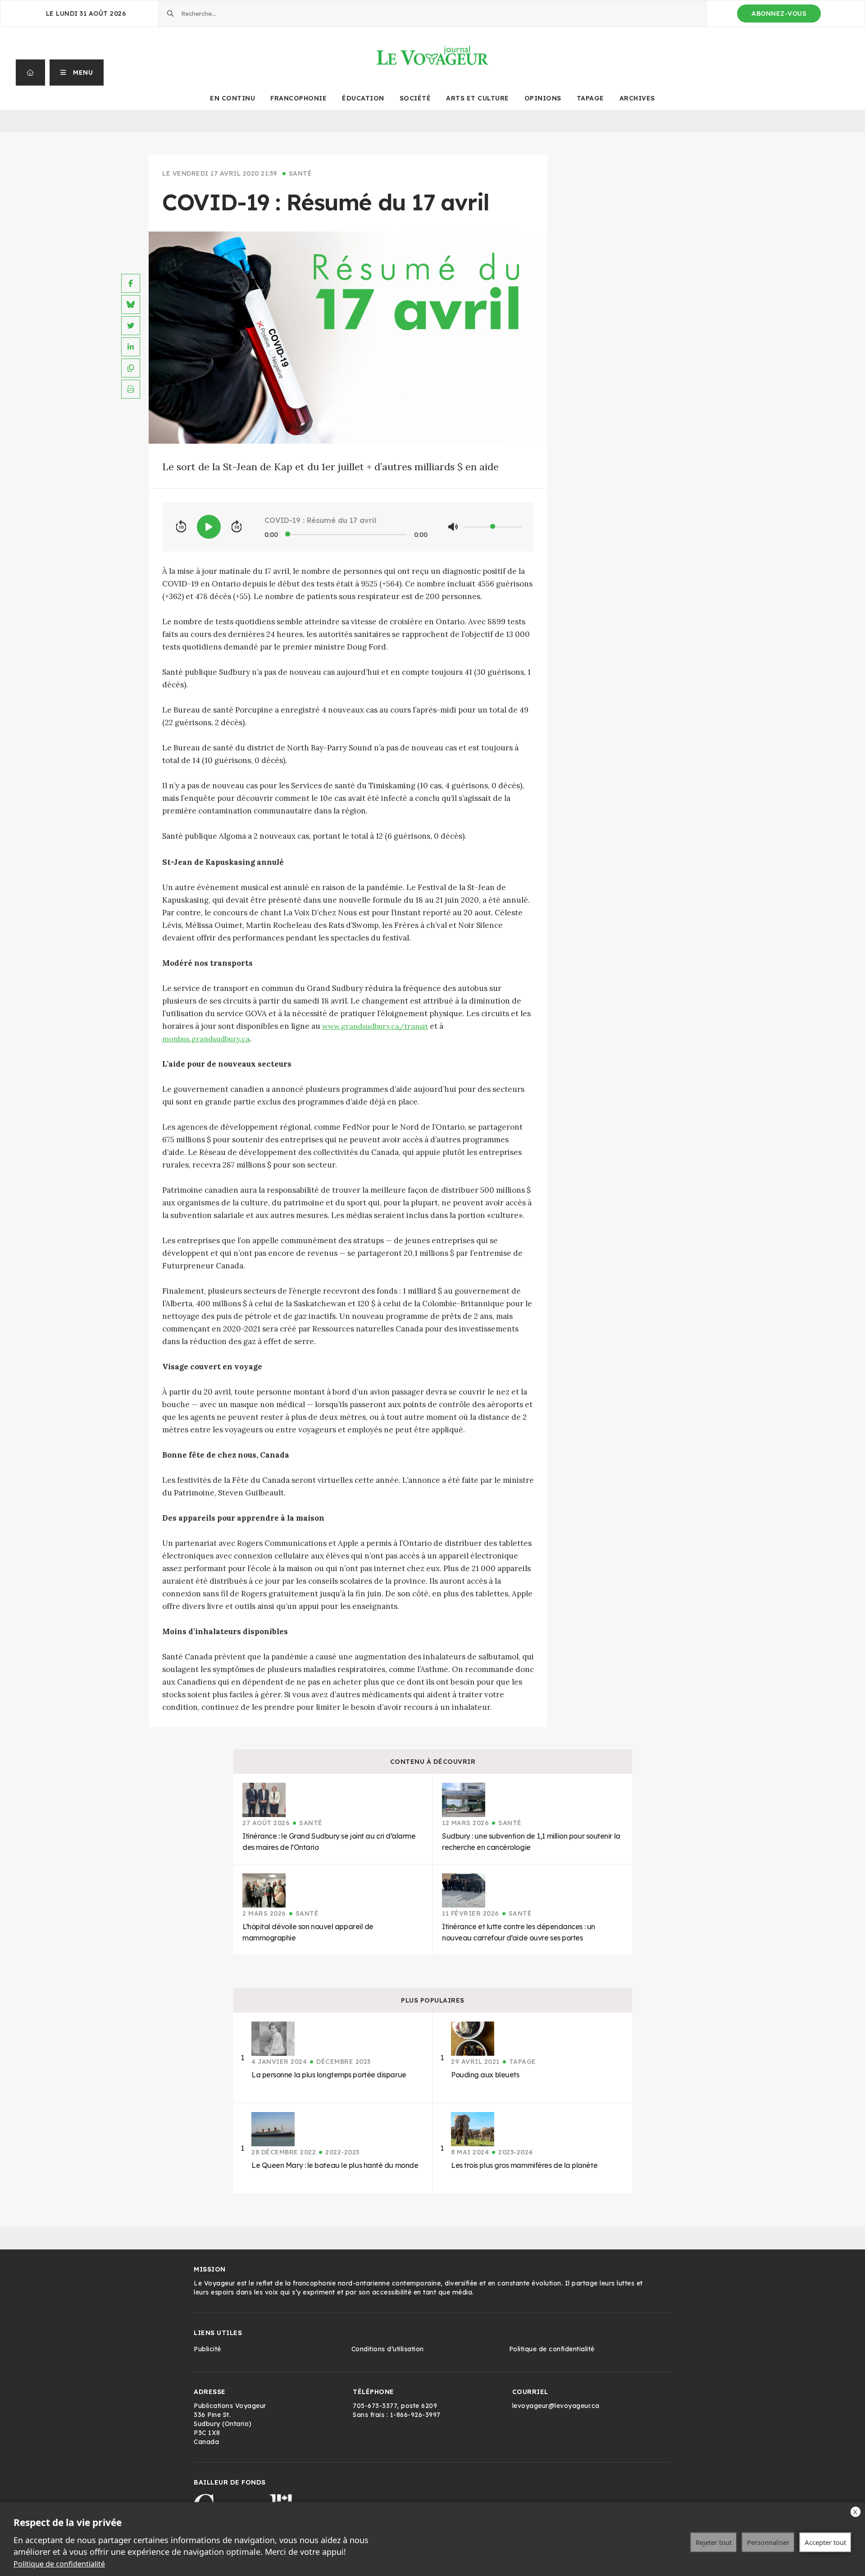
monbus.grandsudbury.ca (206, 1039)
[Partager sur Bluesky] (131, 304)
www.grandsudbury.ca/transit (375, 1026)
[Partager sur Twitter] (131, 326)
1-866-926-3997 (415, 2415)
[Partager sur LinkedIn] (131, 347)
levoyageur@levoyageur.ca (556, 2406)
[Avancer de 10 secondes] (237, 527)
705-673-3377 (375, 2406)
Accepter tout (825, 2542)
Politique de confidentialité (59, 2564)
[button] (77, 73)
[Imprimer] (131, 389)
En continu (232, 98)
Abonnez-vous (779, 14)
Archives (637, 98)
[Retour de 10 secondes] (181, 527)
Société (415, 98)
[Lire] (209, 527)
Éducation (363, 98)
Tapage (590, 98)
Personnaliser (768, 2542)
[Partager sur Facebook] (131, 283)
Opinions (543, 98)
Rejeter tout (714, 2542)
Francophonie (298, 98)
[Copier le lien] (131, 368)
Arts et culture (478, 98)
